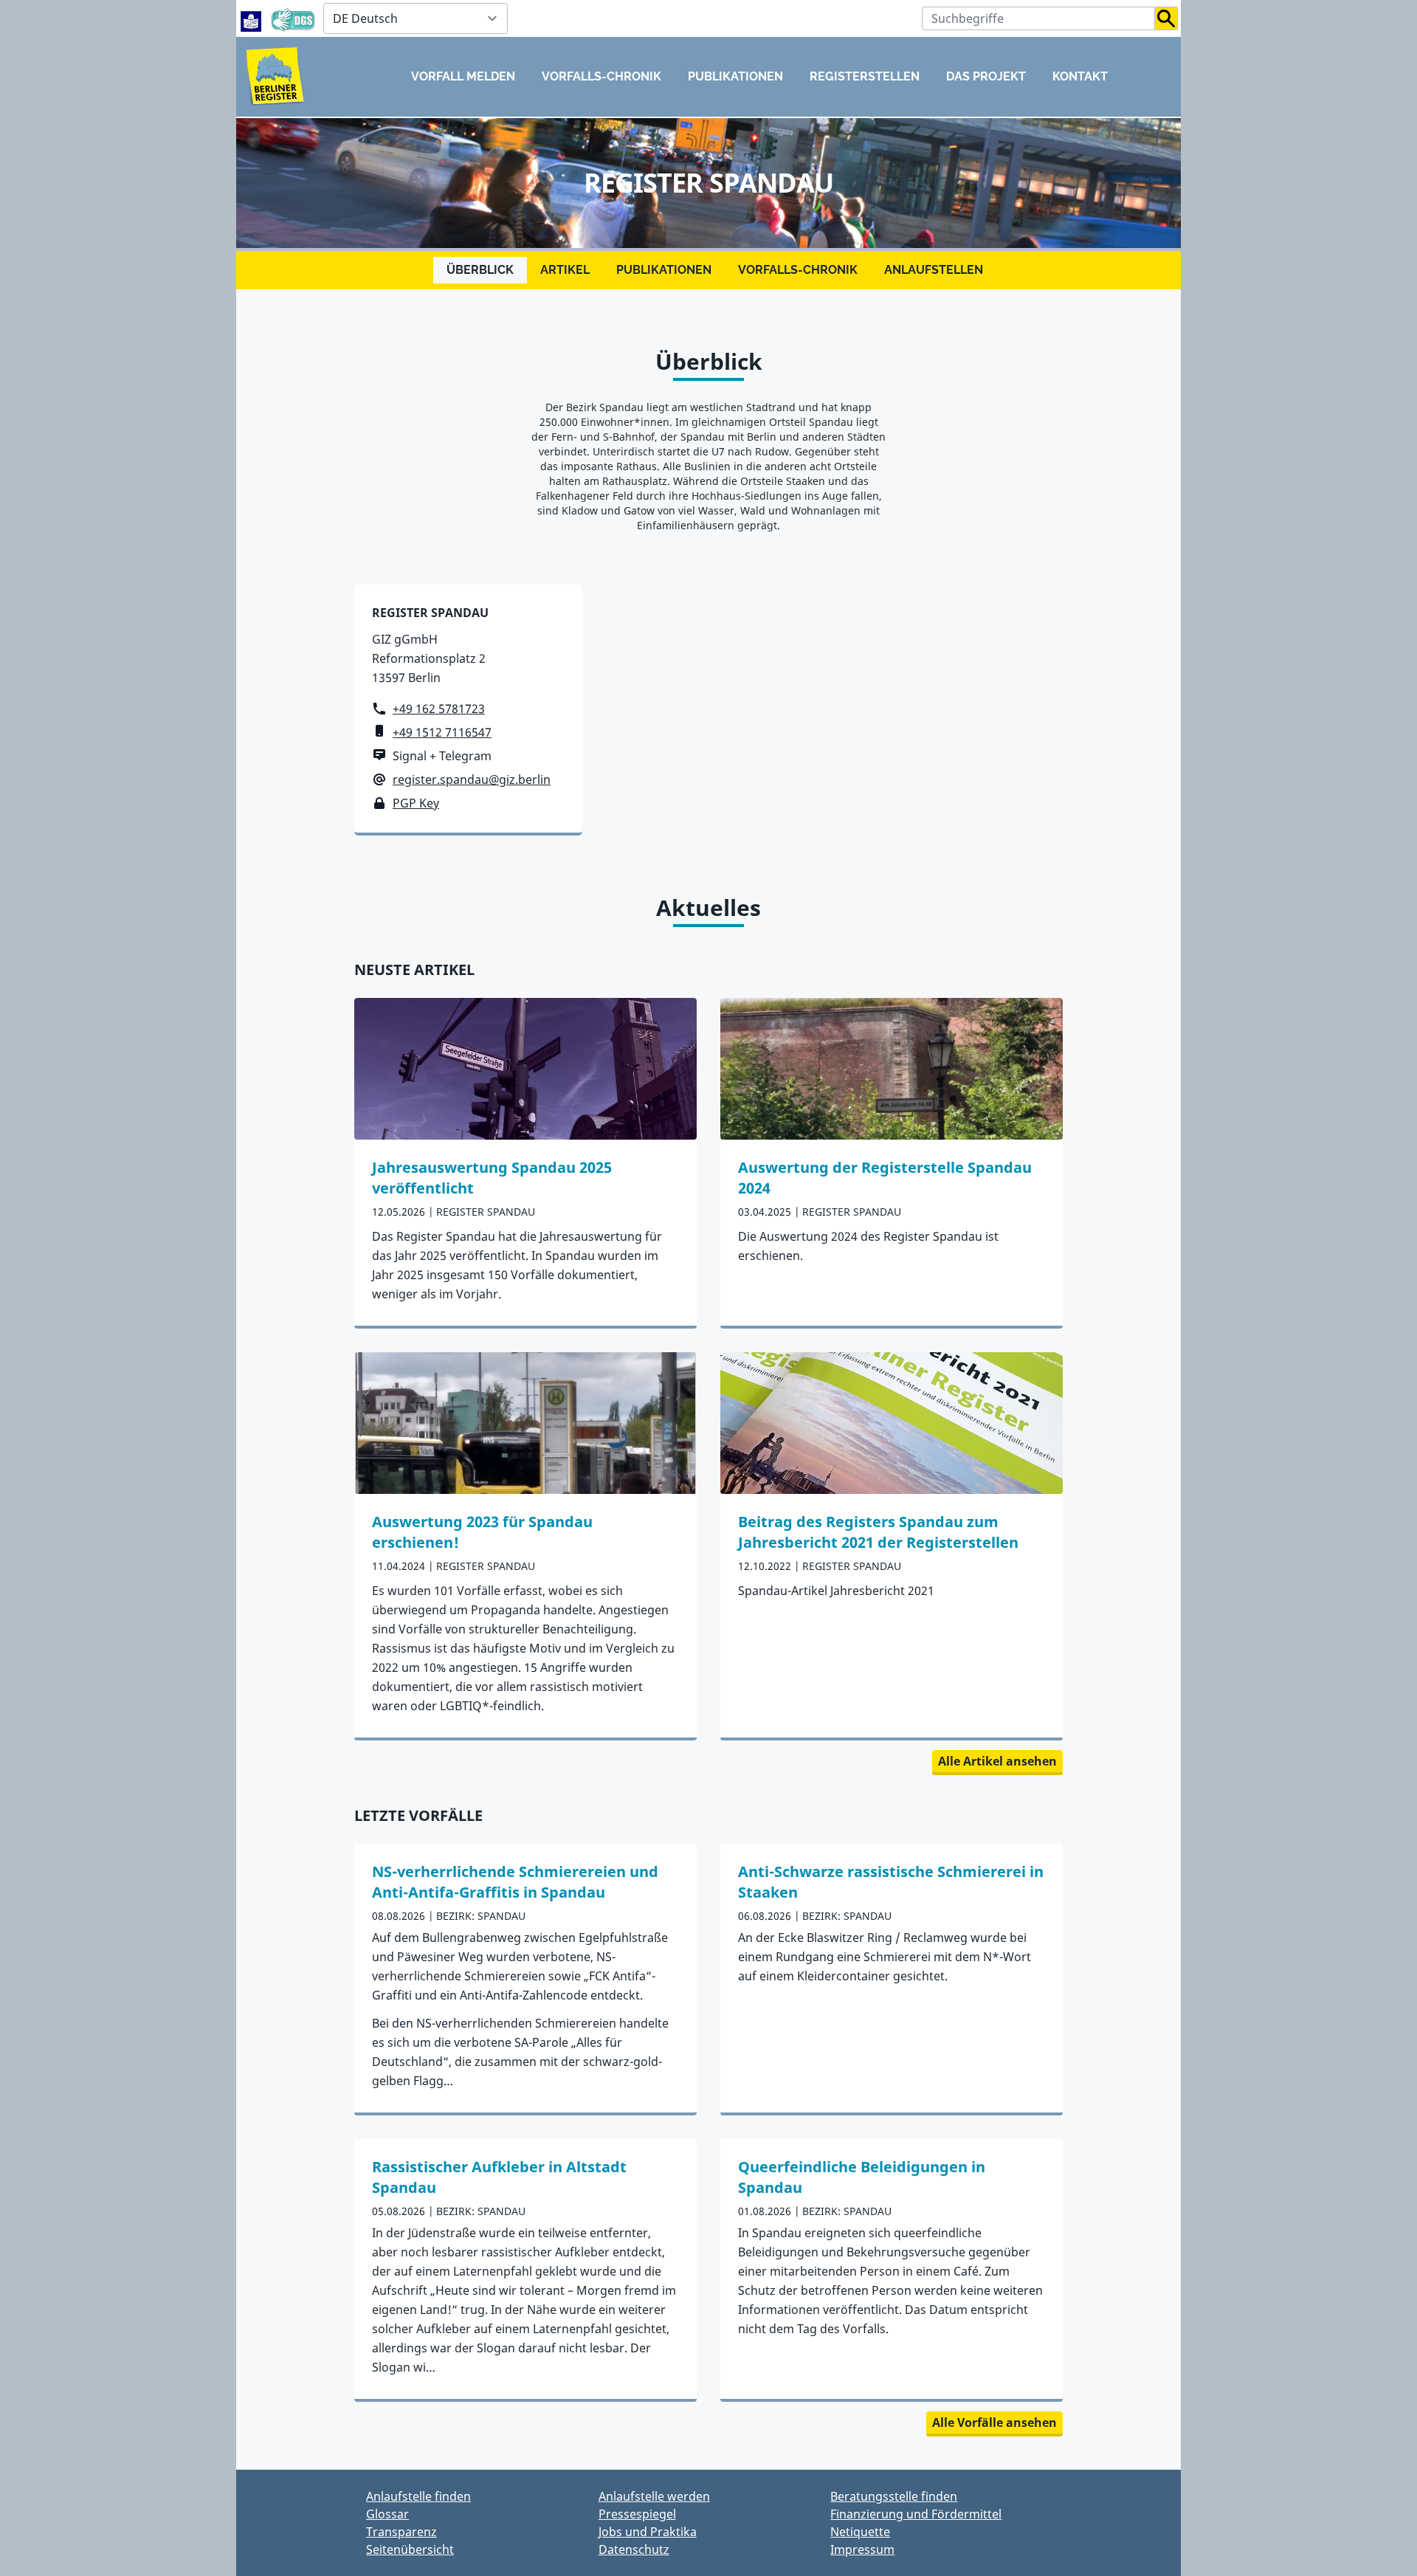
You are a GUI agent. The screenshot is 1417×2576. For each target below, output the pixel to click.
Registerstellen (865, 76)
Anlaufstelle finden (418, 2496)
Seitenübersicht (410, 2549)
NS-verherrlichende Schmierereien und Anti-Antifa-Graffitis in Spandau (515, 1882)
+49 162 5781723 (439, 709)
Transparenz (401, 2532)
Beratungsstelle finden (894, 2496)
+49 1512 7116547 (442, 732)
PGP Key (416, 803)
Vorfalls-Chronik (601, 76)
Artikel (565, 270)
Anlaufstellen (934, 270)
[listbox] (416, 18)
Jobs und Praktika (648, 2532)
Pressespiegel (637, 2514)
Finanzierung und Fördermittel (916, 2514)
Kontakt (1080, 76)
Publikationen (735, 76)
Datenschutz (634, 2549)
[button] (1166, 18)
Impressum (862, 2549)
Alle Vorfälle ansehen (994, 2422)
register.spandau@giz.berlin (472, 779)
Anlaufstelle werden (654, 2496)
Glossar (387, 2514)
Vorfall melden (463, 76)
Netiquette (860, 2532)
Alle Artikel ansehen (997, 1761)
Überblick (480, 270)
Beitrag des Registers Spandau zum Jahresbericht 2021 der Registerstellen (878, 1532)
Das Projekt (986, 76)
